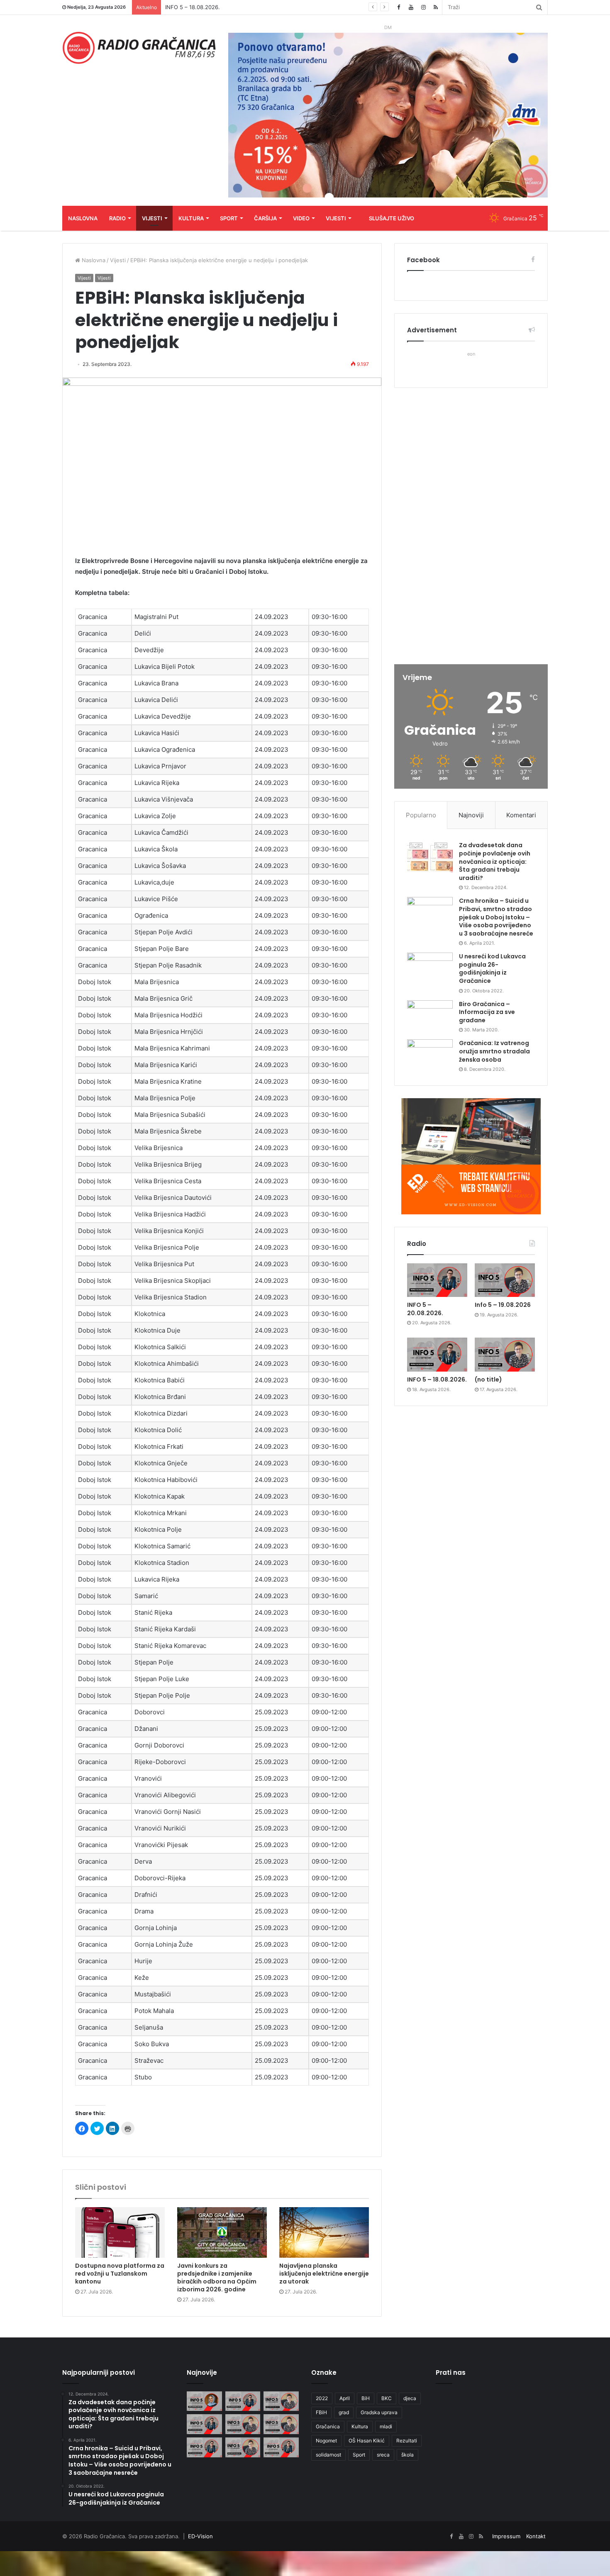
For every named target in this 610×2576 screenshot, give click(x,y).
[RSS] (436, 7)
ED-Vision (200, 2536)
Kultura (191, 218)
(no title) (488, 1379)
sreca (383, 2455)
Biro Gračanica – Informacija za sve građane (487, 1012)
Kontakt (536, 2536)
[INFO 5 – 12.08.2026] (281, 2447)
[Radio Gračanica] (139, 48)
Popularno (421, 815)
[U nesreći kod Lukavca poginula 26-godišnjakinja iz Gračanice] (430, 968)
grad (344, 2412)
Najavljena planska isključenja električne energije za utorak (324, 2274)
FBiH (321, 2412)
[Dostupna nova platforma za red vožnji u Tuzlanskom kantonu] (120, 2232)
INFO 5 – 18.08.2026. (437, 1379)
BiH (366, 2398)
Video (301, 218)
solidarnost (328, 2455)
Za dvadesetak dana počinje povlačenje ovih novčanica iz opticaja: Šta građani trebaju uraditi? (495, 861)
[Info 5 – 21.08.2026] (204, 2401)
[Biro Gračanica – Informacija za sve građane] (430, 1016)
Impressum (506, 2536)
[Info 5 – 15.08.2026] (281, 2424)
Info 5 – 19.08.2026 (503, 1305)
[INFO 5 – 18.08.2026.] (437, 1355)
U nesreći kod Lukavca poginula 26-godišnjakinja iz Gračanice (492, 969)
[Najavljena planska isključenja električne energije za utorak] (324, 2232)
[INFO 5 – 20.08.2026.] (437, 1280)
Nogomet (326, 2441)
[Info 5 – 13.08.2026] (243, 2447)
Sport (229, 218)
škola (407, 2455)
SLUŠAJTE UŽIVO (392, 218)
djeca (410, 2398)
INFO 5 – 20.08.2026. (425, 1309)
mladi (386, 2426)
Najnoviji (471, 815)
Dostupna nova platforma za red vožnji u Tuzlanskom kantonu (120, 2274)
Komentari (521, 815)
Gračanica (328, 2426)
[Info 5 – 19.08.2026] (505, 1280)
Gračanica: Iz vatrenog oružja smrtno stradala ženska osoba (494, 1051)
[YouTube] (411, 7)
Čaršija (265, 218)
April (345, 2398)
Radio (117, 218)
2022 (322, 2398)
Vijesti (152, 218)
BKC (387, 2398)
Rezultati (407, 2441)
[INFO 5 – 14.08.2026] (204, 2447)
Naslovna (83, 218)
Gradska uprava (379, 2412)
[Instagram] (423, 7)
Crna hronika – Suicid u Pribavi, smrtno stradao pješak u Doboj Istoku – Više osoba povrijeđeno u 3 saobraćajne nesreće (496, 917)
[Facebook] (398, 7)
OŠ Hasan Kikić (367, 2441)
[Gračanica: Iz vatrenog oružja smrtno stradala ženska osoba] (430, 1055)
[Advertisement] (471, 527)
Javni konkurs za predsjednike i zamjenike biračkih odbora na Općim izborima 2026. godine (217, 2277)
